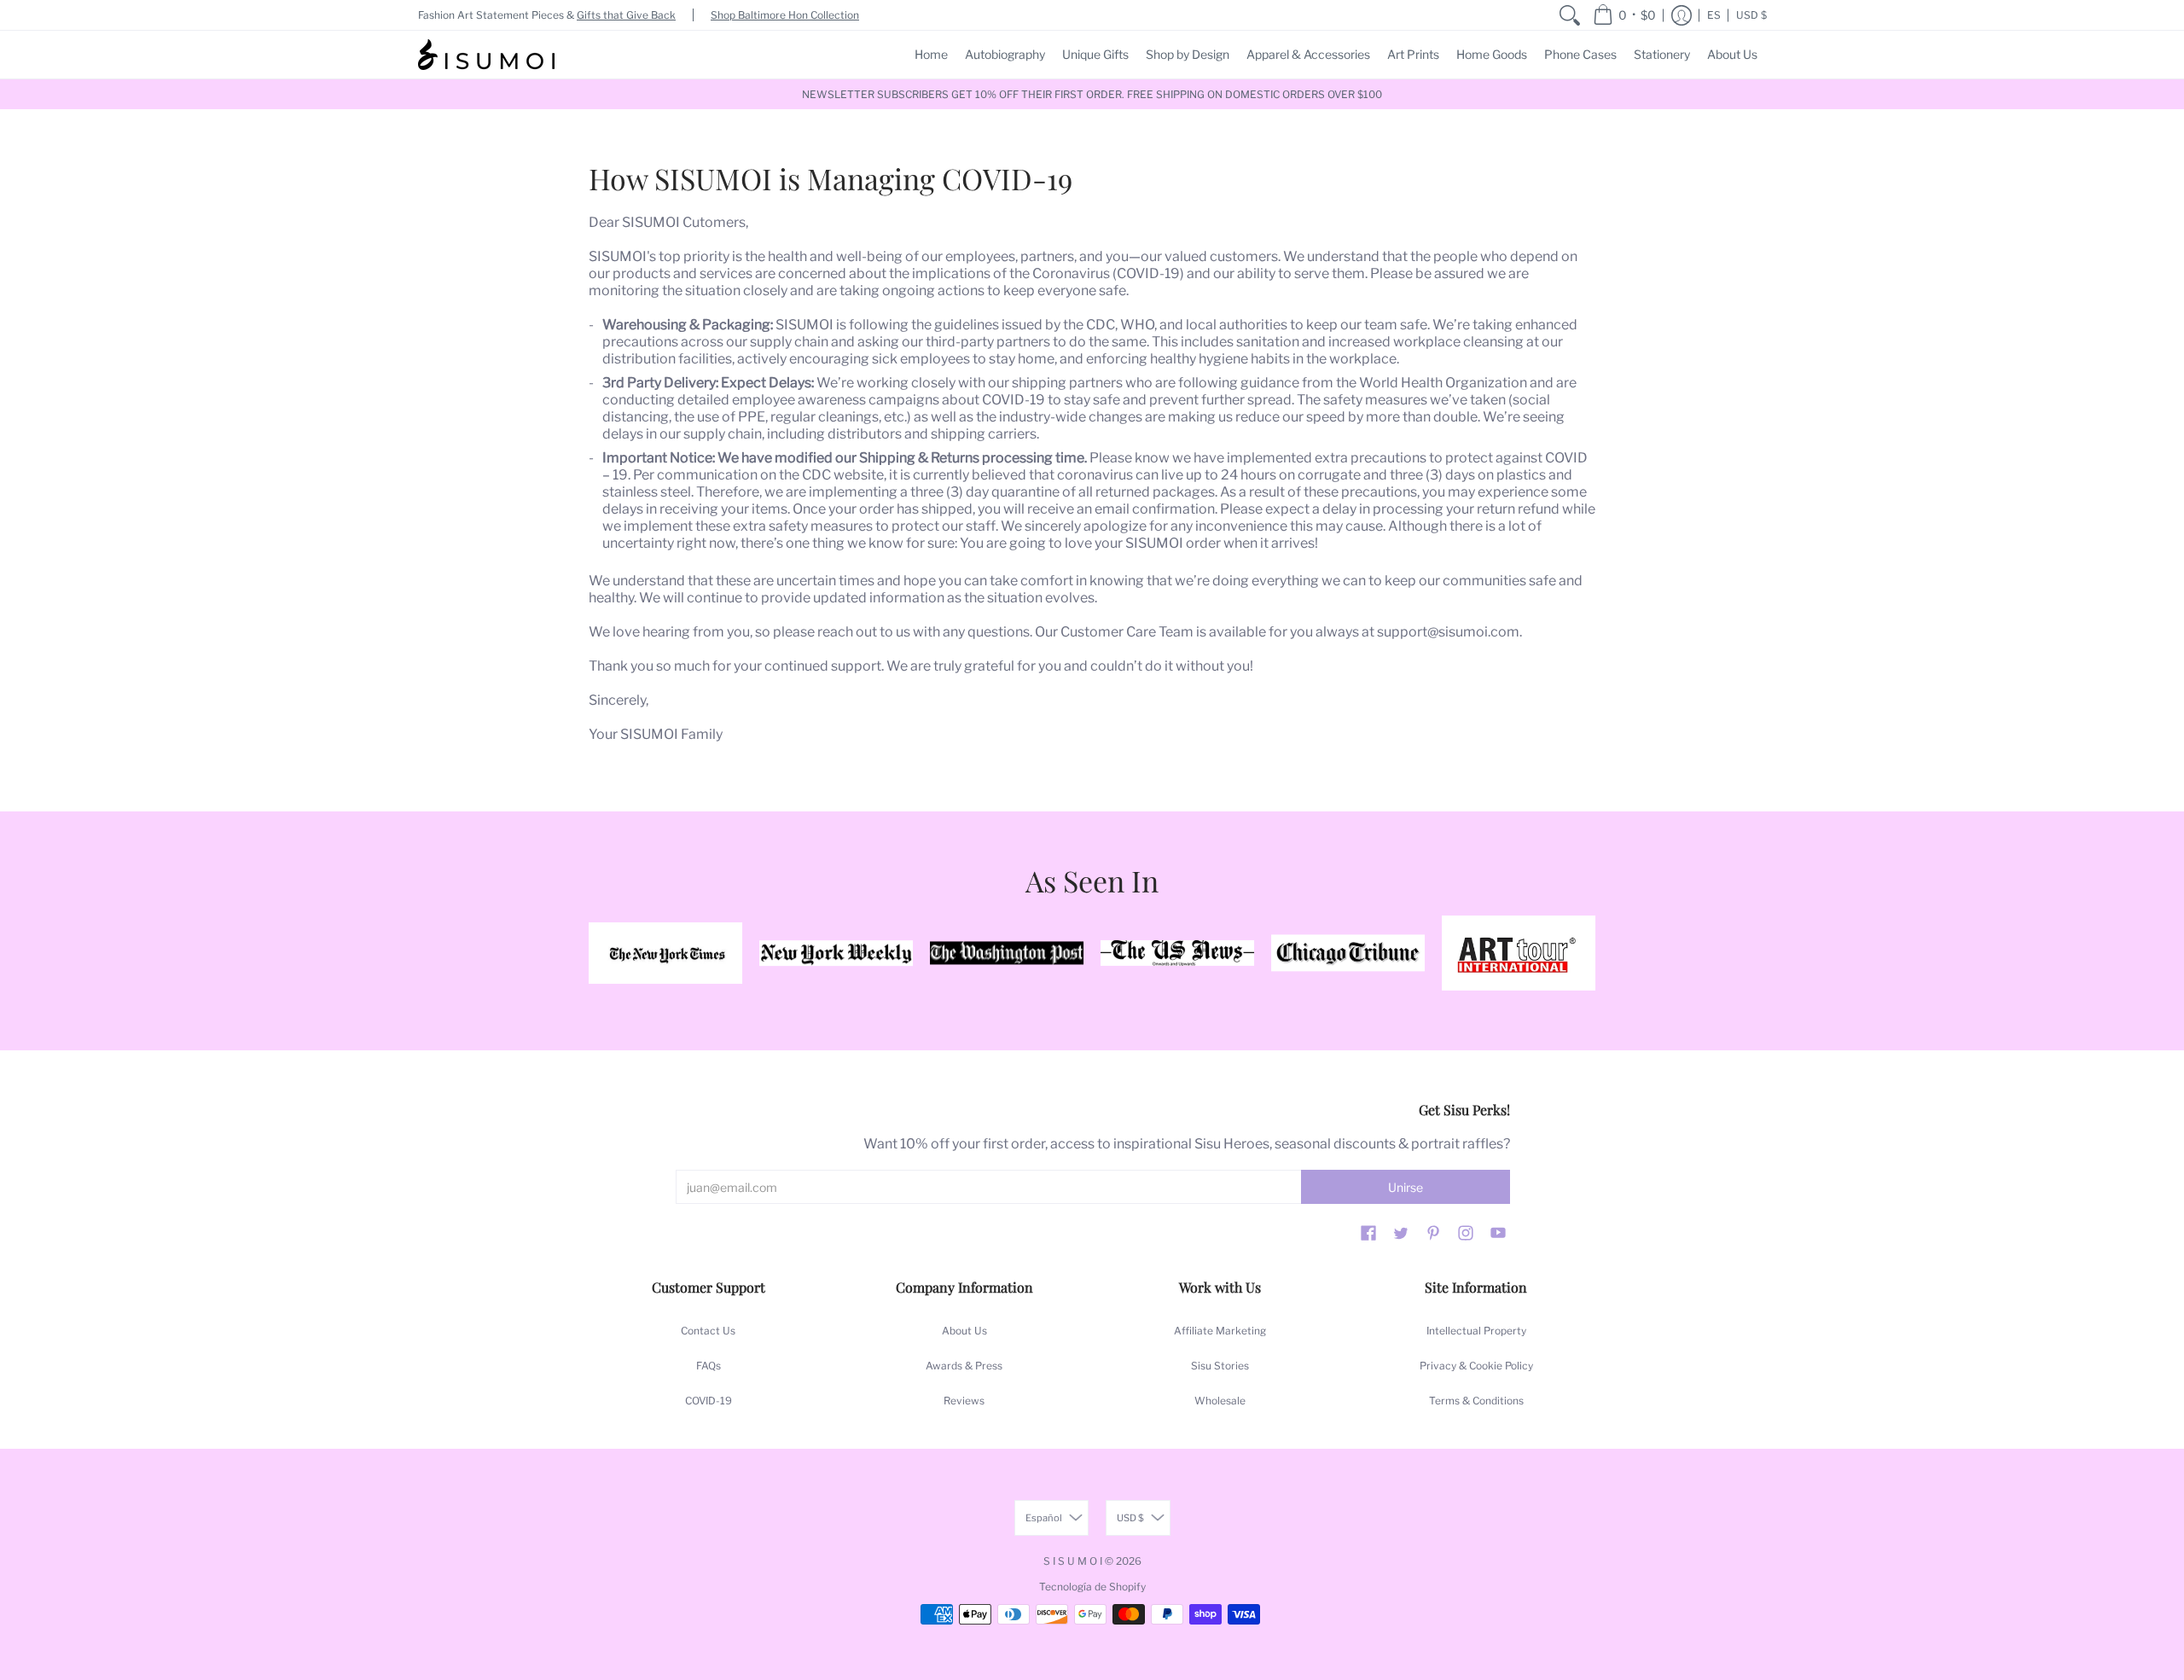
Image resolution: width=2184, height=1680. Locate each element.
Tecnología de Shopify (1092, 1587)
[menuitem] (1570, 15)
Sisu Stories (1220, 1366)
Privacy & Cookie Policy (1476, 1366)
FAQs (709, 1366)
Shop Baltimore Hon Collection (785, 15)
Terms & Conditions (1476, 1401)
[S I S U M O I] (486, 55)
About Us (964, 1331)
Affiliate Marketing (1220, 1331)
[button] (1624, 15)
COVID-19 (709, 1401)
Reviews (964, 1401)
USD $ (1751, 15)
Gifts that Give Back (626, 15)
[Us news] (1177, 953)
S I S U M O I (1073, 1561)
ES (1714, 15)
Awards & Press (964, 1366)
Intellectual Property (1476, 1331)
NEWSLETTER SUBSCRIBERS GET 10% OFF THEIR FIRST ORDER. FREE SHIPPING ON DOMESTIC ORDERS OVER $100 (1092, 94)
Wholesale (1220, 1401)
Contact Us (708, 1331)
